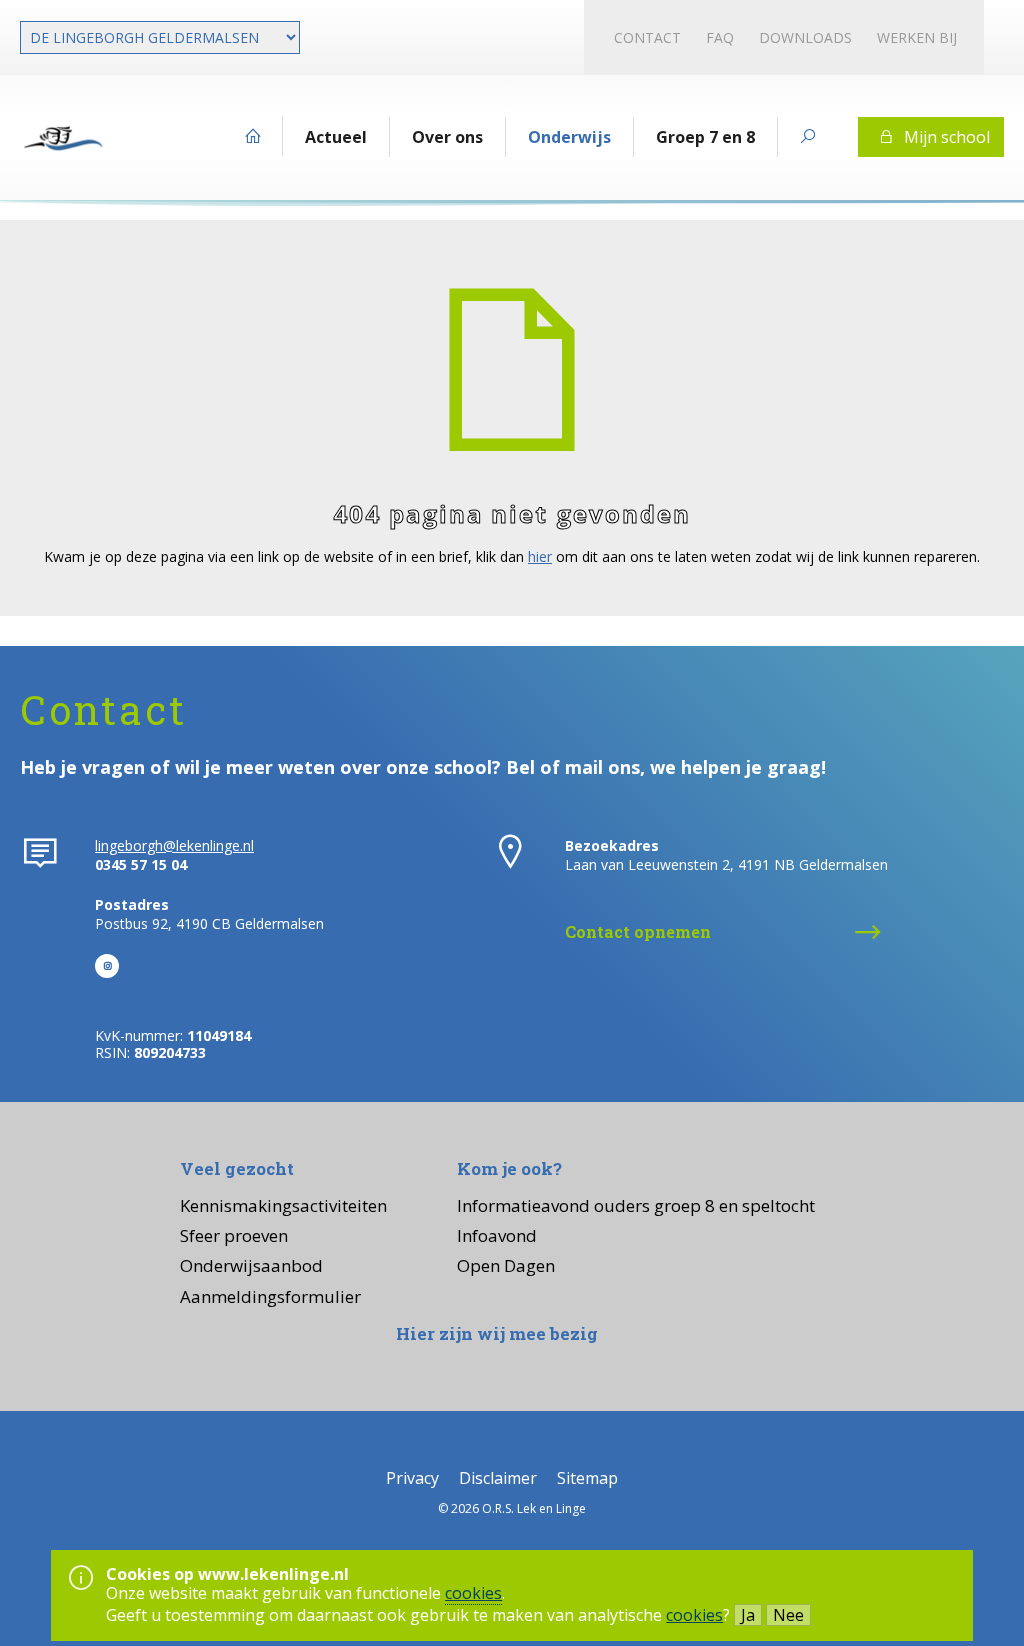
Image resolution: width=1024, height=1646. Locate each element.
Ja (748, 1615)
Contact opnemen (638, 931)
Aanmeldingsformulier (270, 1296)
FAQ (720, 37)
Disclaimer (498, 1478)
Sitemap (587, 1478)
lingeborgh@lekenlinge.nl (174, 845)
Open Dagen (506, 1265)
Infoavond (497, 1235)
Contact (647, 37)
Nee (788, 1615)
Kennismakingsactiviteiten (283, 1205)
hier (540, 556)
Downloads (805, 37)
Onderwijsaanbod (251, 1265)
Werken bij (917, 37)
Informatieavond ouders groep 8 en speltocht (636, 1205)
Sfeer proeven (234, 1235)
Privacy (412, 1478)
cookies (473, 1593)
